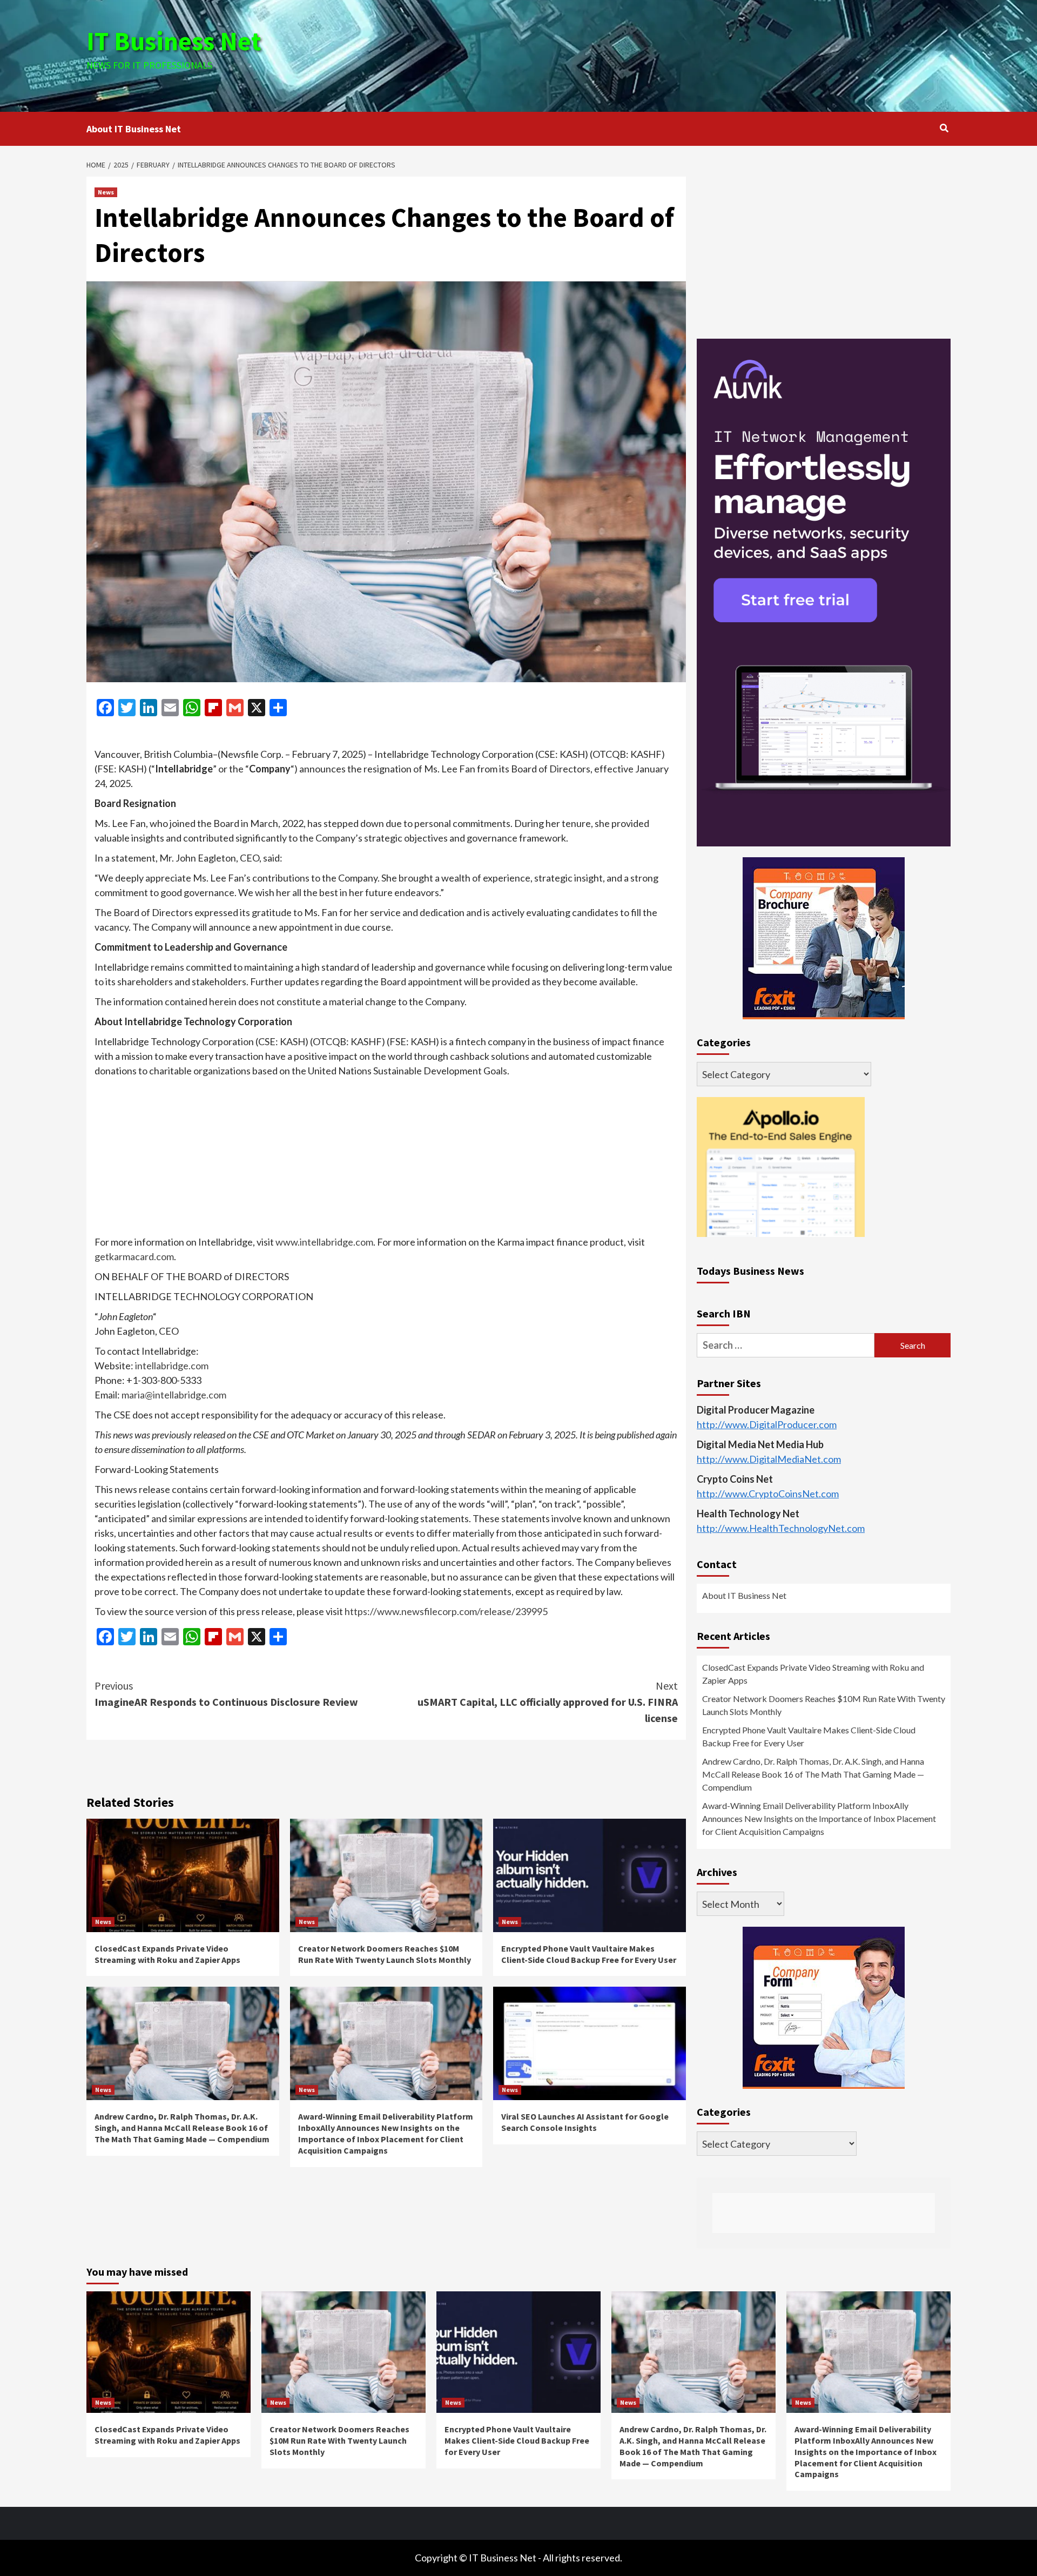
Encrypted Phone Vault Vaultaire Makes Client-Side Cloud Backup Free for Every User (589, 1954)
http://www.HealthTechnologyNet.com (781, 1529)
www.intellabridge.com (324, 1242)
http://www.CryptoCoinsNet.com (768, 1494)
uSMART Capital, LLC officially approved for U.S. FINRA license (548, 1702)
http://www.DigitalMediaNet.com (769, 1459)
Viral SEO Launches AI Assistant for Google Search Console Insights (585, 2122)
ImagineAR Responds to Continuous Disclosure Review (226, 1694)
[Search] (944, 128)
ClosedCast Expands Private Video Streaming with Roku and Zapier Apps (167, 1954)
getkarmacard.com (134, 1256)
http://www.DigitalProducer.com (767, 1425)
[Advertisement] (663, 54)
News (106, 192)
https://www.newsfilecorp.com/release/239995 (446, 1611)
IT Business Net (174, 41)
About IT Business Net (134, 129)
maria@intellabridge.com (174, 1395)
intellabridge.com (172, 1366)
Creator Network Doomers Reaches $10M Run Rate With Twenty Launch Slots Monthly (385, 1954)
